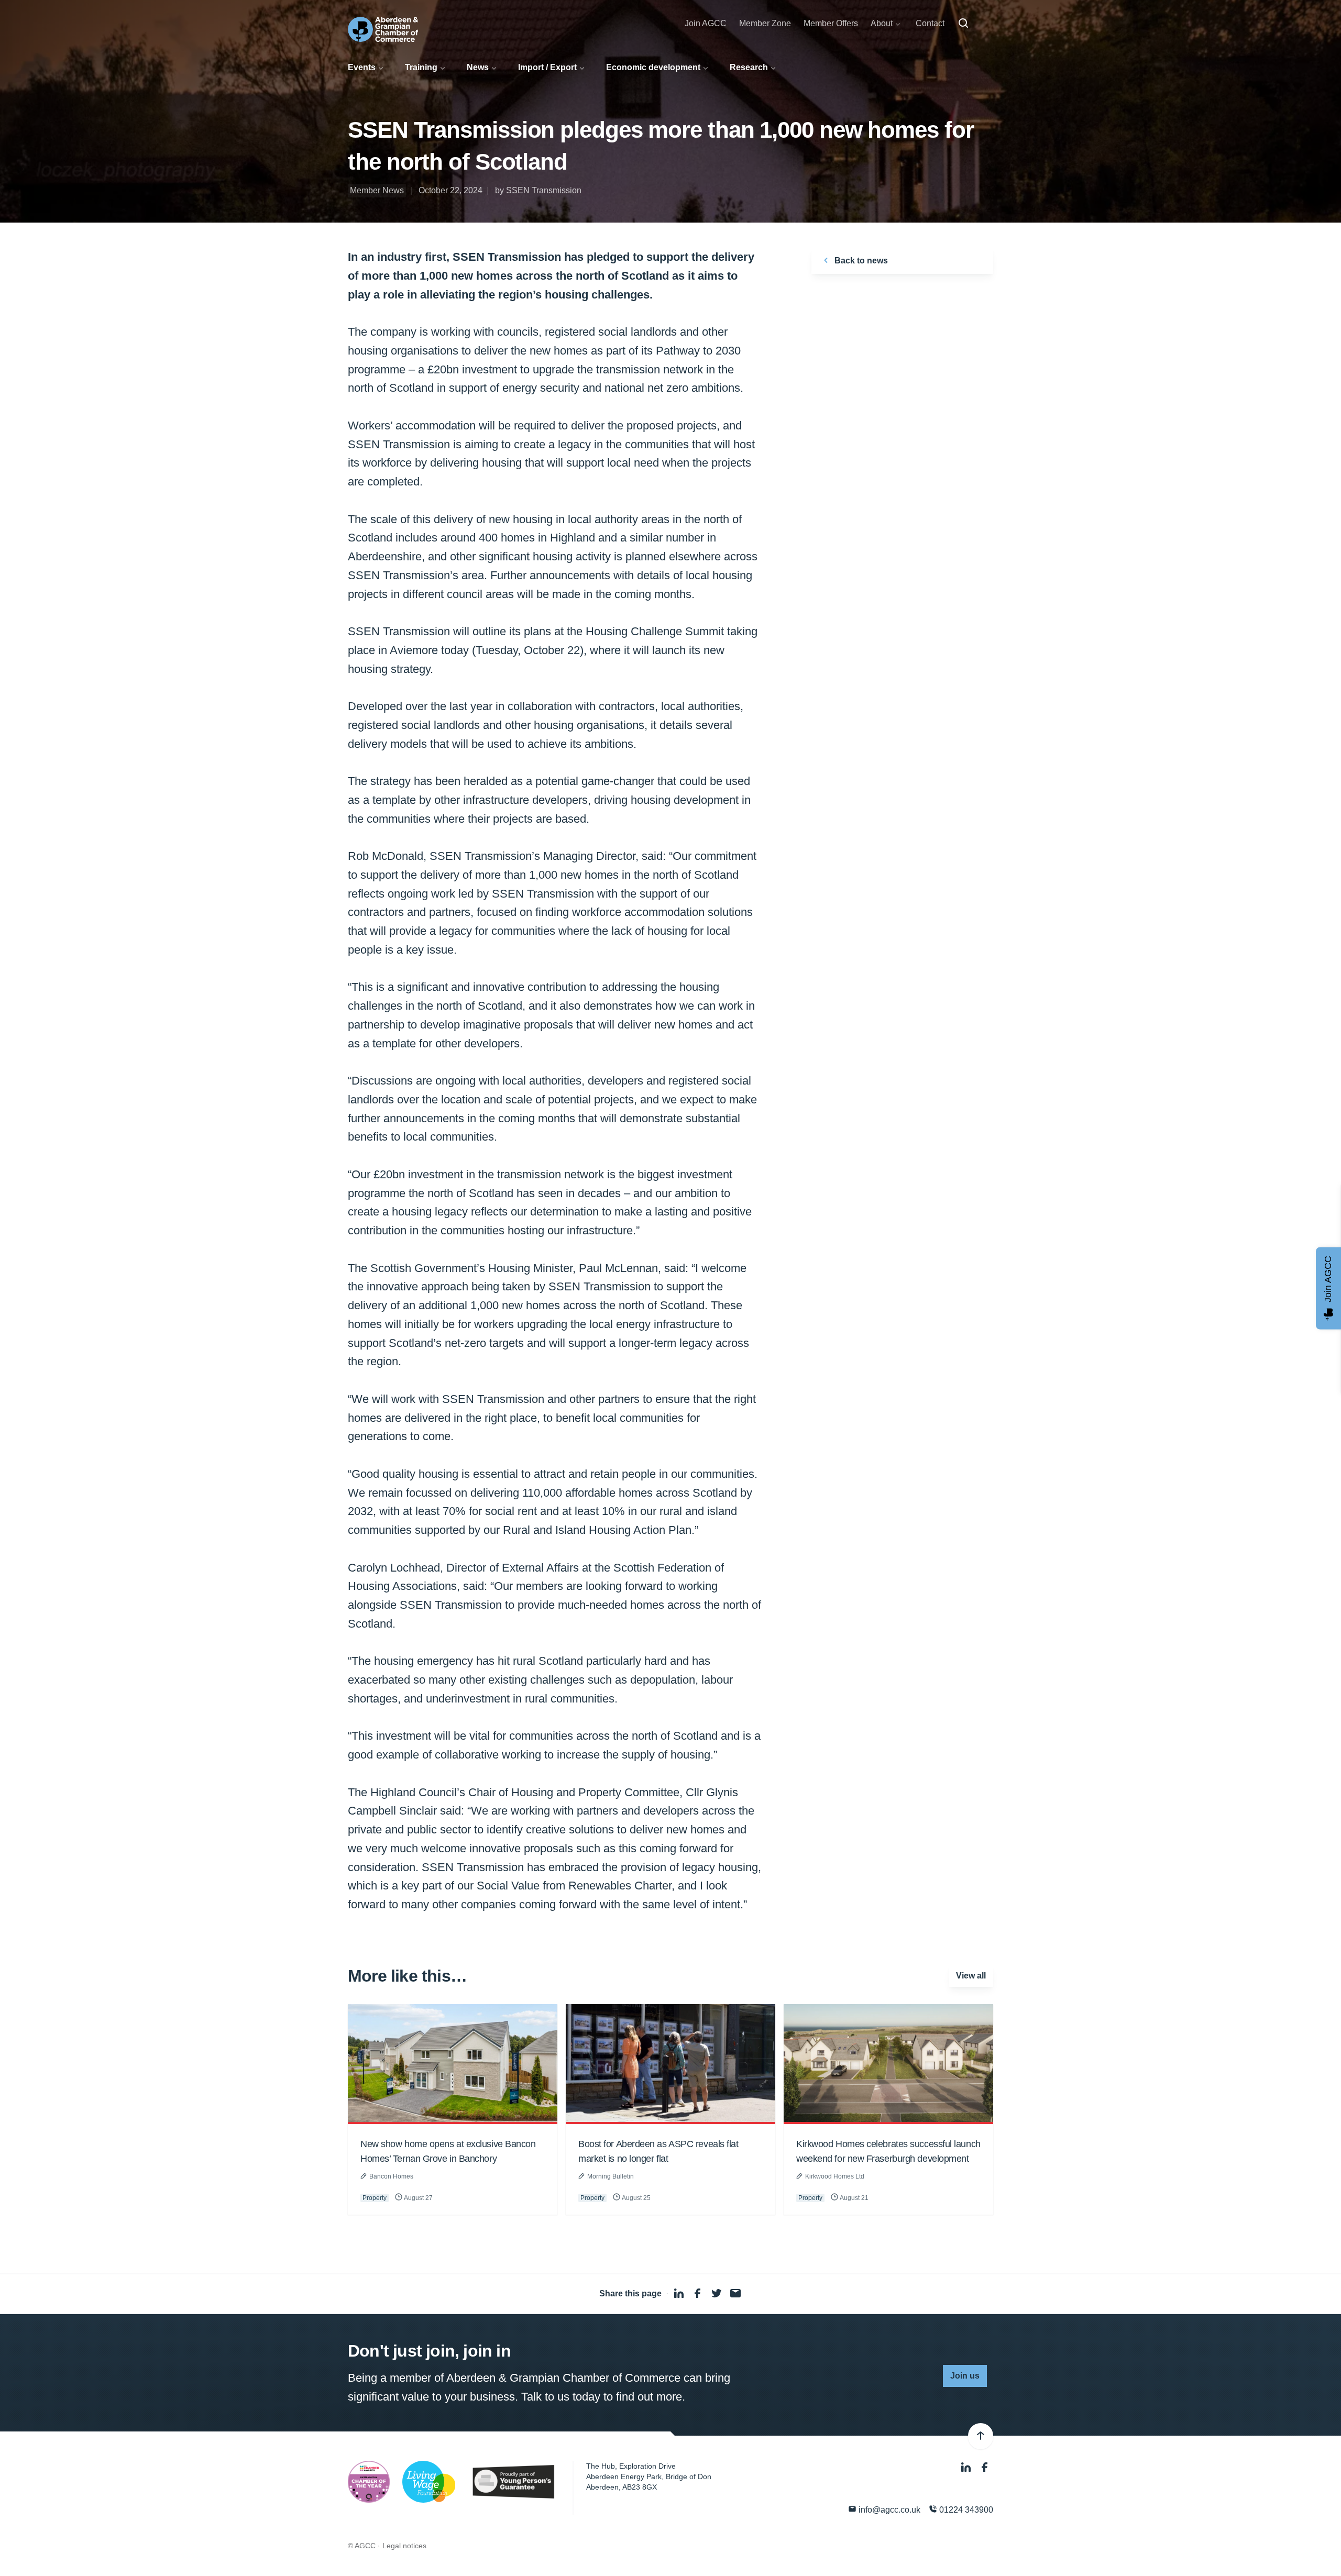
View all (971, 1976)
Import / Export (547, 67)
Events (362, 67)
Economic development (653, 67)
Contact (930, 23)
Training (421, 67)
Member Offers (831, 23)
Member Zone (765, 23)
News (478, 67)
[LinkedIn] (967, 2467)
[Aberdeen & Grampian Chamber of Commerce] (383, 29)
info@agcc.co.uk (888, 2510)
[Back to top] (981, 2436)
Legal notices (404, 2546)
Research (749, 67)
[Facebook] (985, 2467)
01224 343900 (965, 2510)
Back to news (860, 261)
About (882, 23)
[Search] (963, 24)
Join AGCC (706, 23)
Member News (377, 190)
